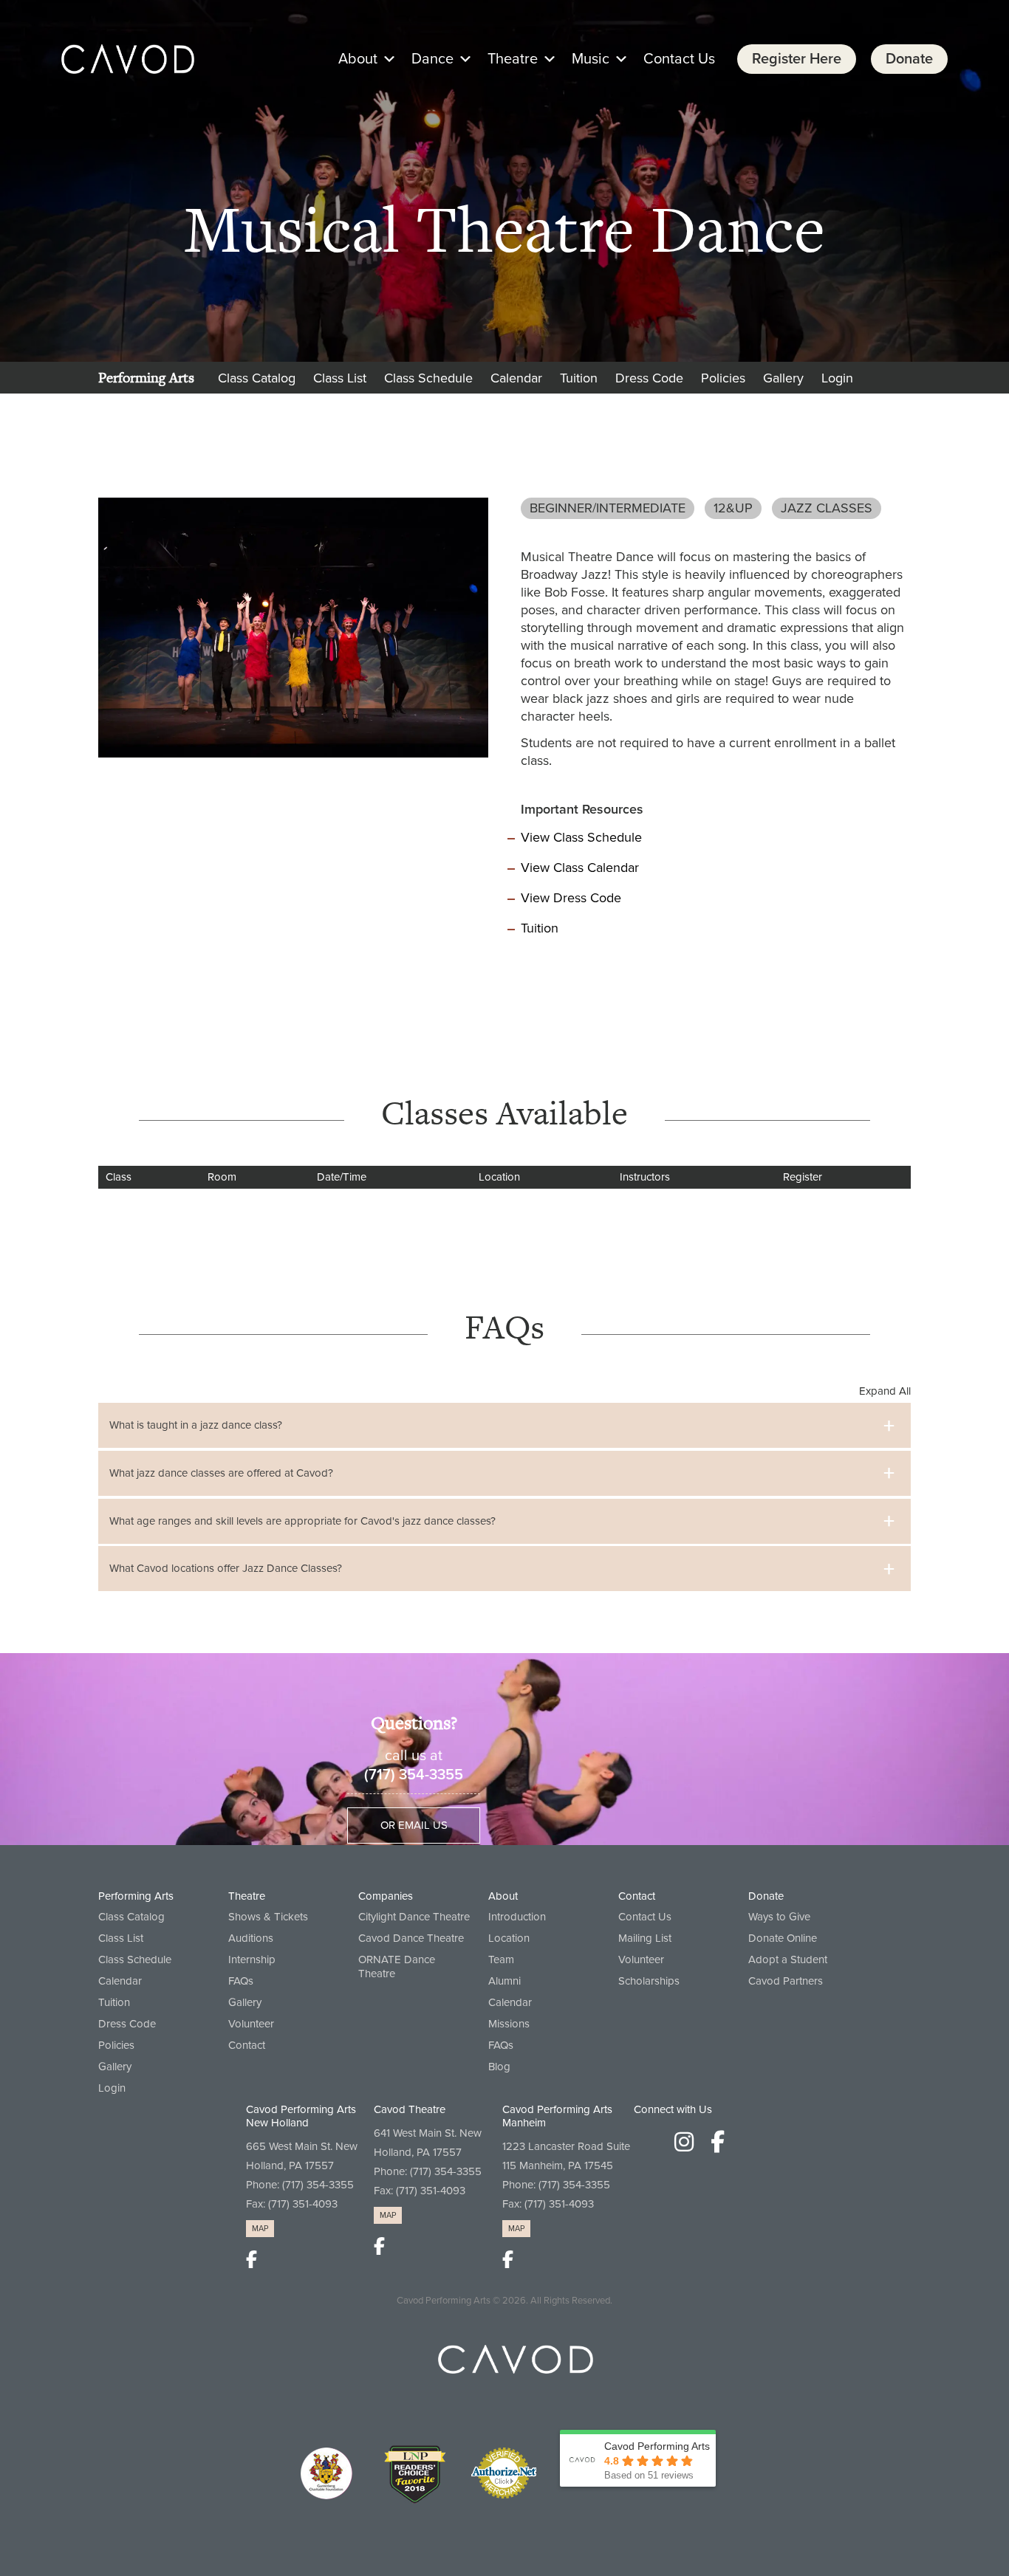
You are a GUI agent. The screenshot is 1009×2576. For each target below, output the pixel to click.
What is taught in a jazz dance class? (196, 1425)
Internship (252, 1960)
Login (837, 378)
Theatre (513, 59)
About (358, 59)
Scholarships (649, 1981)
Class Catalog (257, 378)
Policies (723, 378)
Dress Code (649, 378)
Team (501, 1960)
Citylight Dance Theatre (414, 1917)
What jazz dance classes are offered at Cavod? (221, 1473)
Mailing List (645, 1938)
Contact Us (679, 59)
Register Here (797, 59)
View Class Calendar (580, 868)
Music (591, 59)
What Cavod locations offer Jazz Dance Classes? (226, 1568)
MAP (260, 2229)
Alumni (504, 1981)
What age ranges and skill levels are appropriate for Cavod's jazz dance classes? (302, 1521)
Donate (909, 59)
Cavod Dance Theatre (411, 1938)
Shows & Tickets (268, 1917)
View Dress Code (571, 898)
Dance (432, 59)
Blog (499, 2067)
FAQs (241, 1981)
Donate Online (783, 1938)
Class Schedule (428, 378)
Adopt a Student (788, 1960)
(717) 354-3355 (414, 1775)
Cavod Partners (786, 1981)
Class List (340, 378)
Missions (509, 2024)
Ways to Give (779, 1917)
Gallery (783, 378)
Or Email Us (414, 1825)
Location (509, 1938)
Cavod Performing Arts (444, 2301)
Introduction (517, 1917)
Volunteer (251, 2024)
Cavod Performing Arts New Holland (301, 2116)
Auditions (251, 1938)
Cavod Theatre (410, 2109)
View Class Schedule (581, 837)
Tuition (579, 378)
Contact (247, 2045)
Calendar (516, 378)
